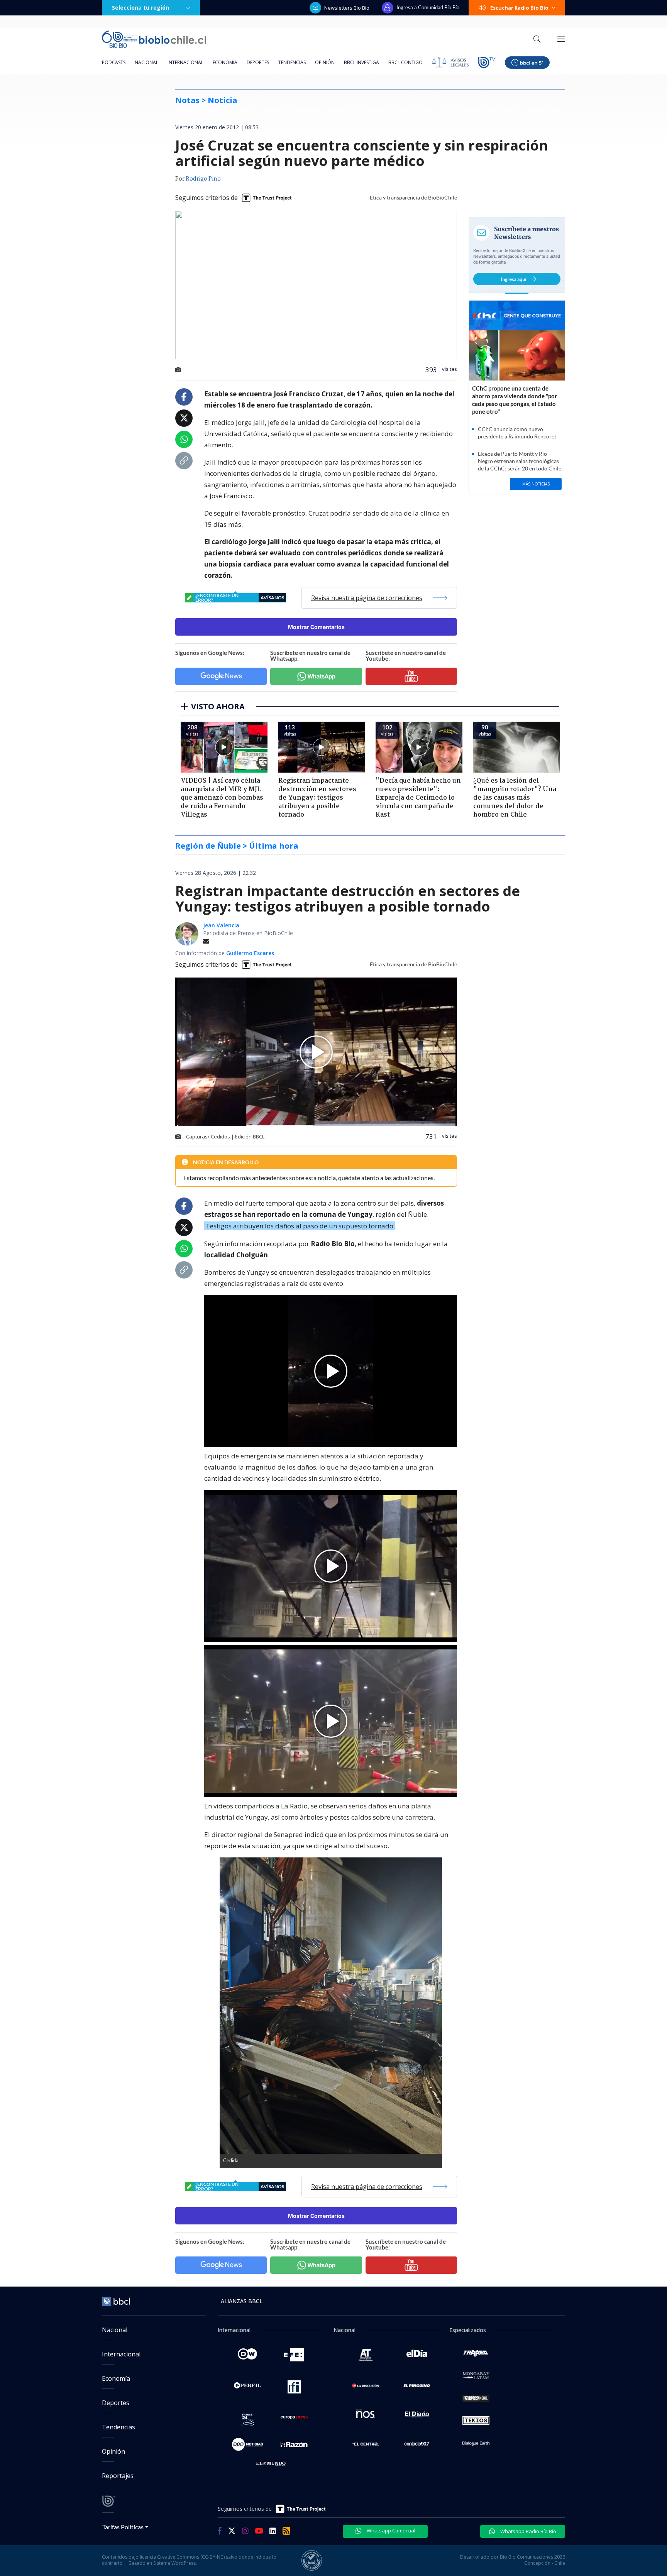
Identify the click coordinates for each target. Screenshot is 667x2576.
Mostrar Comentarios (316, 627)
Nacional (146, 62)
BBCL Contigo (405, 62)
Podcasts (114, 62)
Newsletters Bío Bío (347, 8)
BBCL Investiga (361, 62)
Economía (225, 62)
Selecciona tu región (141, 8)
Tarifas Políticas (123, 2527)
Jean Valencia (221, 925)
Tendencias (292, 62)
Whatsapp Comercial (390, 2530)
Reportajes (118, 2476)
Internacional (185, 62)
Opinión (325, 62)
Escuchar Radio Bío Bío (519, 8)
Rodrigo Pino (203, 179)
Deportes (258, 62)
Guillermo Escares (250, 953)
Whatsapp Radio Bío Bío (528, 2531)
